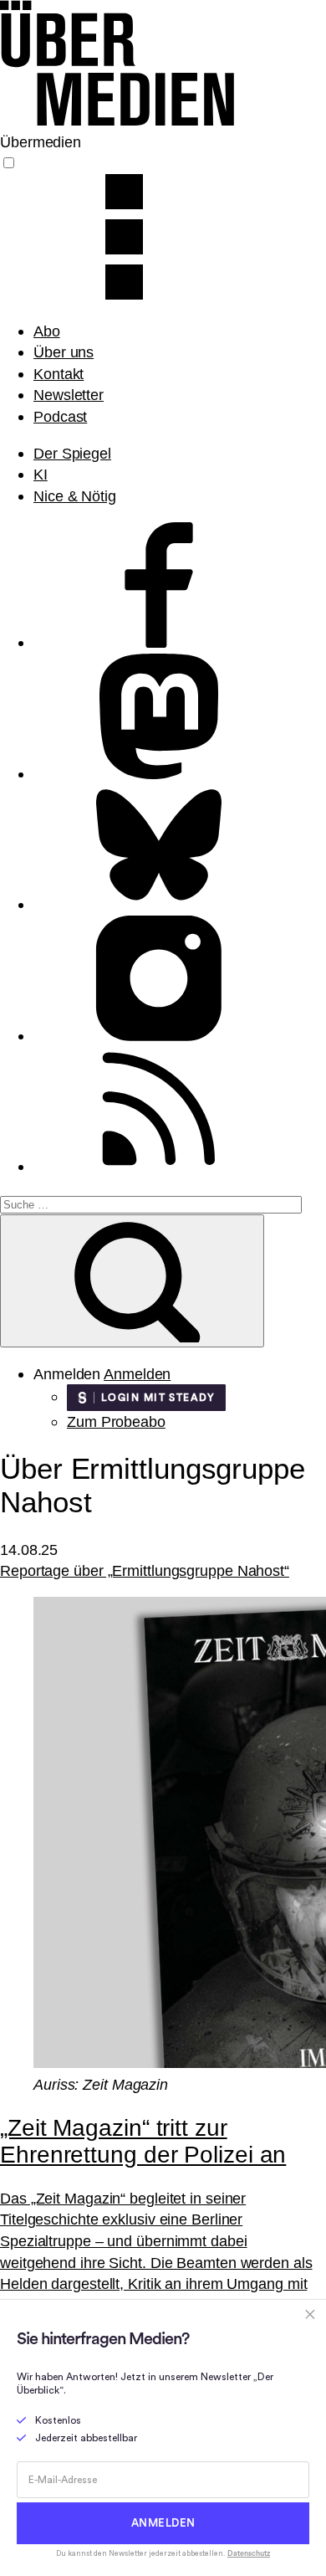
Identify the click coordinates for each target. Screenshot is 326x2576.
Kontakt (59, 374)
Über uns (64, 352)
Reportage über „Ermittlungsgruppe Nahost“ (145, 1570)
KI (41, 474)
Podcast (60, 416)
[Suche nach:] (151, 1203)
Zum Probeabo (116, 1421)
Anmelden (137, 1374)
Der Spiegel (72, 453)
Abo (47, 331)
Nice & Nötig (75, 496)
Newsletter (69, 395)
